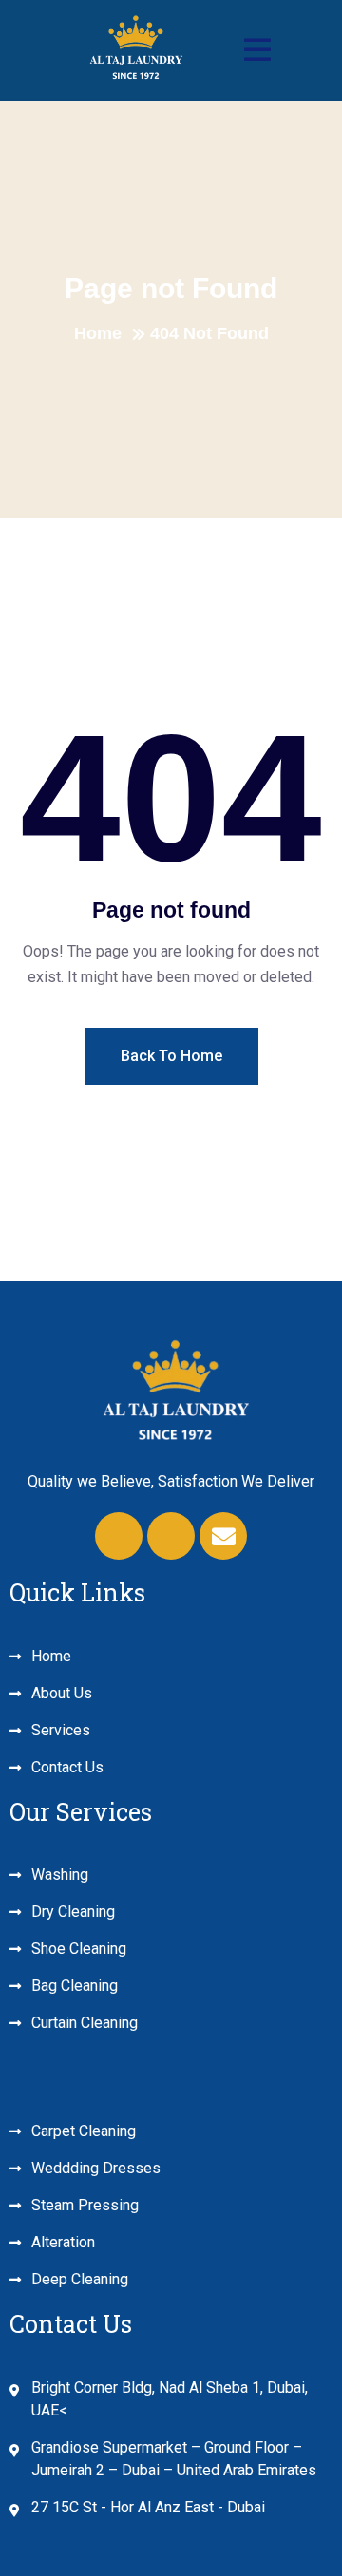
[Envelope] (223, 1536)
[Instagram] (171, 1536)
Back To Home (171, 1056)
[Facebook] (119, 1536)
